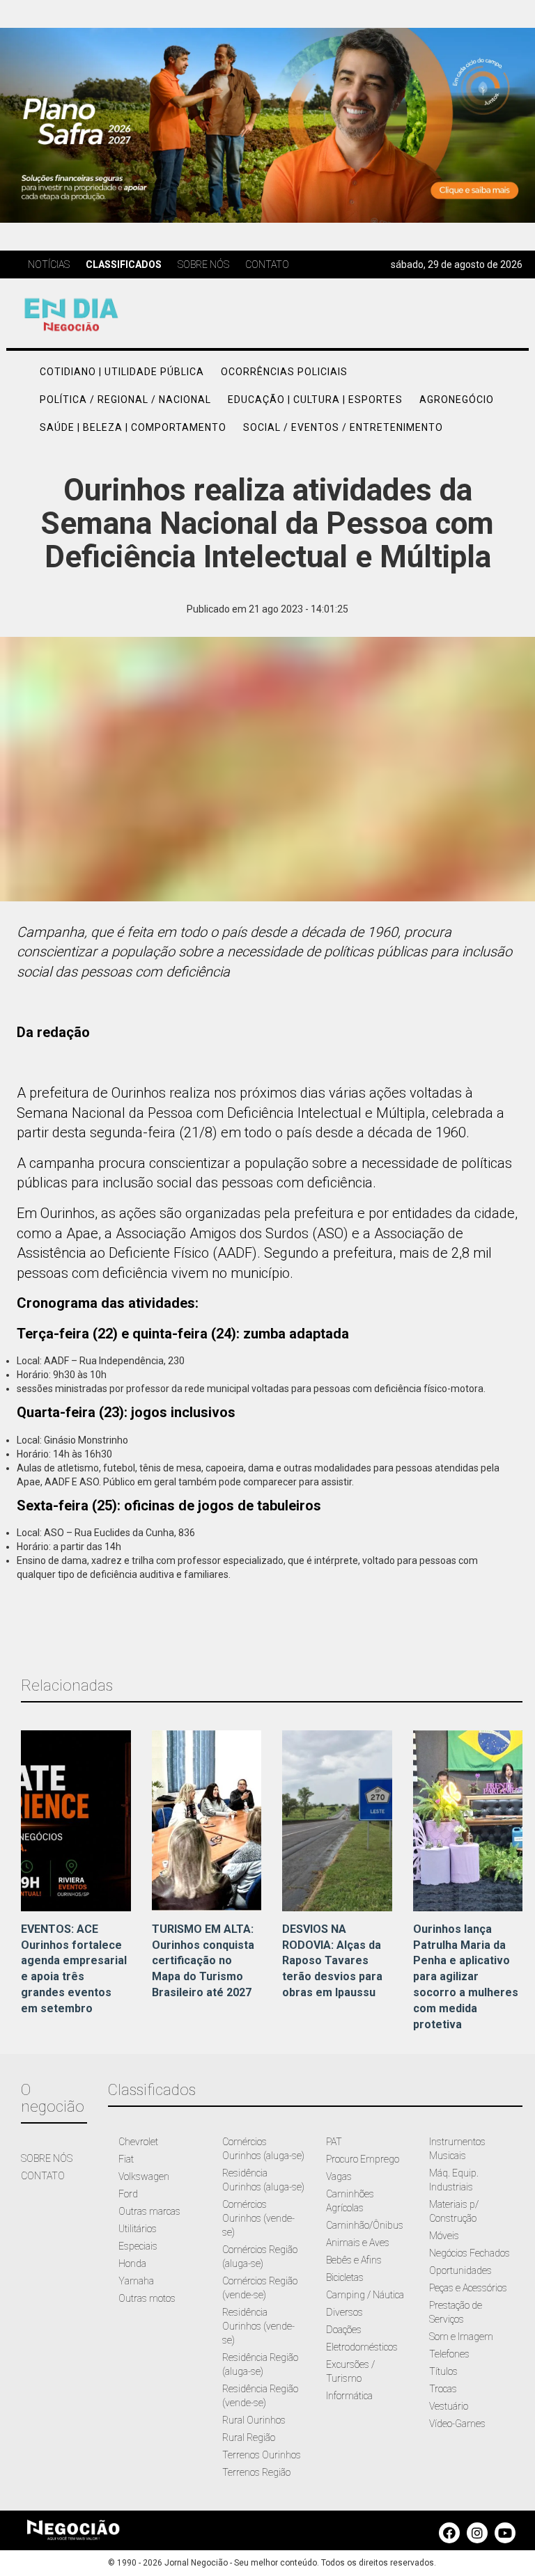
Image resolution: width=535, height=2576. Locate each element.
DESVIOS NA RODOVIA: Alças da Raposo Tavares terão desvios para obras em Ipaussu (332, 1961)
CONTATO (43, 2176)
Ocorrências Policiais (284, 372)
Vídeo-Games (457, 2424)
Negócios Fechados (470, 2253)
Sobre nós (203, 264)
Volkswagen (144, 2176)
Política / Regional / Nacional (125, 400)
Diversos (344, 2312)
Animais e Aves (358, 2243)
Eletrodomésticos (362, 2347)
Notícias (49, 264)
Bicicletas (345, 2277)
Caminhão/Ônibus (365, 2225)
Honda (132, 2263)
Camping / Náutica (365, 2295)
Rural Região (249, 2437)
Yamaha (136, 2281)
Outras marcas (149, 2211)
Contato (267, 264)
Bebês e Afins (354, 2260)
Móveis (444, 2236)
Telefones (449, 2354)
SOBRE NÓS (47, 2158)
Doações (344, 2330)
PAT (334, 2142)
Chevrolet (138, 2142)
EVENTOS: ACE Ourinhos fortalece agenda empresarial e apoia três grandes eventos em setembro (74, 1969)
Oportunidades (460, 2270)
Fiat (126, 2159)
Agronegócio (457, 400)
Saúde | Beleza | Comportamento (133, 427)
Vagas (339, 2176)
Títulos (443, 2371)
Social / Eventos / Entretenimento (343, 427)
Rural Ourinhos (254, 2420)
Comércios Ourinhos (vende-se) (258, 2218)
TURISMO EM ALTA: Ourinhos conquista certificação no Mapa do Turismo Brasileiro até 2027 (203, 1961)
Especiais (138, 2246)
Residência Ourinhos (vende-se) (258, 2326)
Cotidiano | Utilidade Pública (122, 372)
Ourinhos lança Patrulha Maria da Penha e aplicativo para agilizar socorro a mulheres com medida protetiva (466, 1977)
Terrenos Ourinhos (262, 2455)
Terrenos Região (256, 2472)
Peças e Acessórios (468, 2288)
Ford (128, 2194)
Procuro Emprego (363, 2159)
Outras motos (147, 2298)
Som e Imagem (461, 2337)
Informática (349, 2396)
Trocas (443, 2389)
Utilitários (138, 2229)
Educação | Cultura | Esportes (315, 400)
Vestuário (449, 2406)
